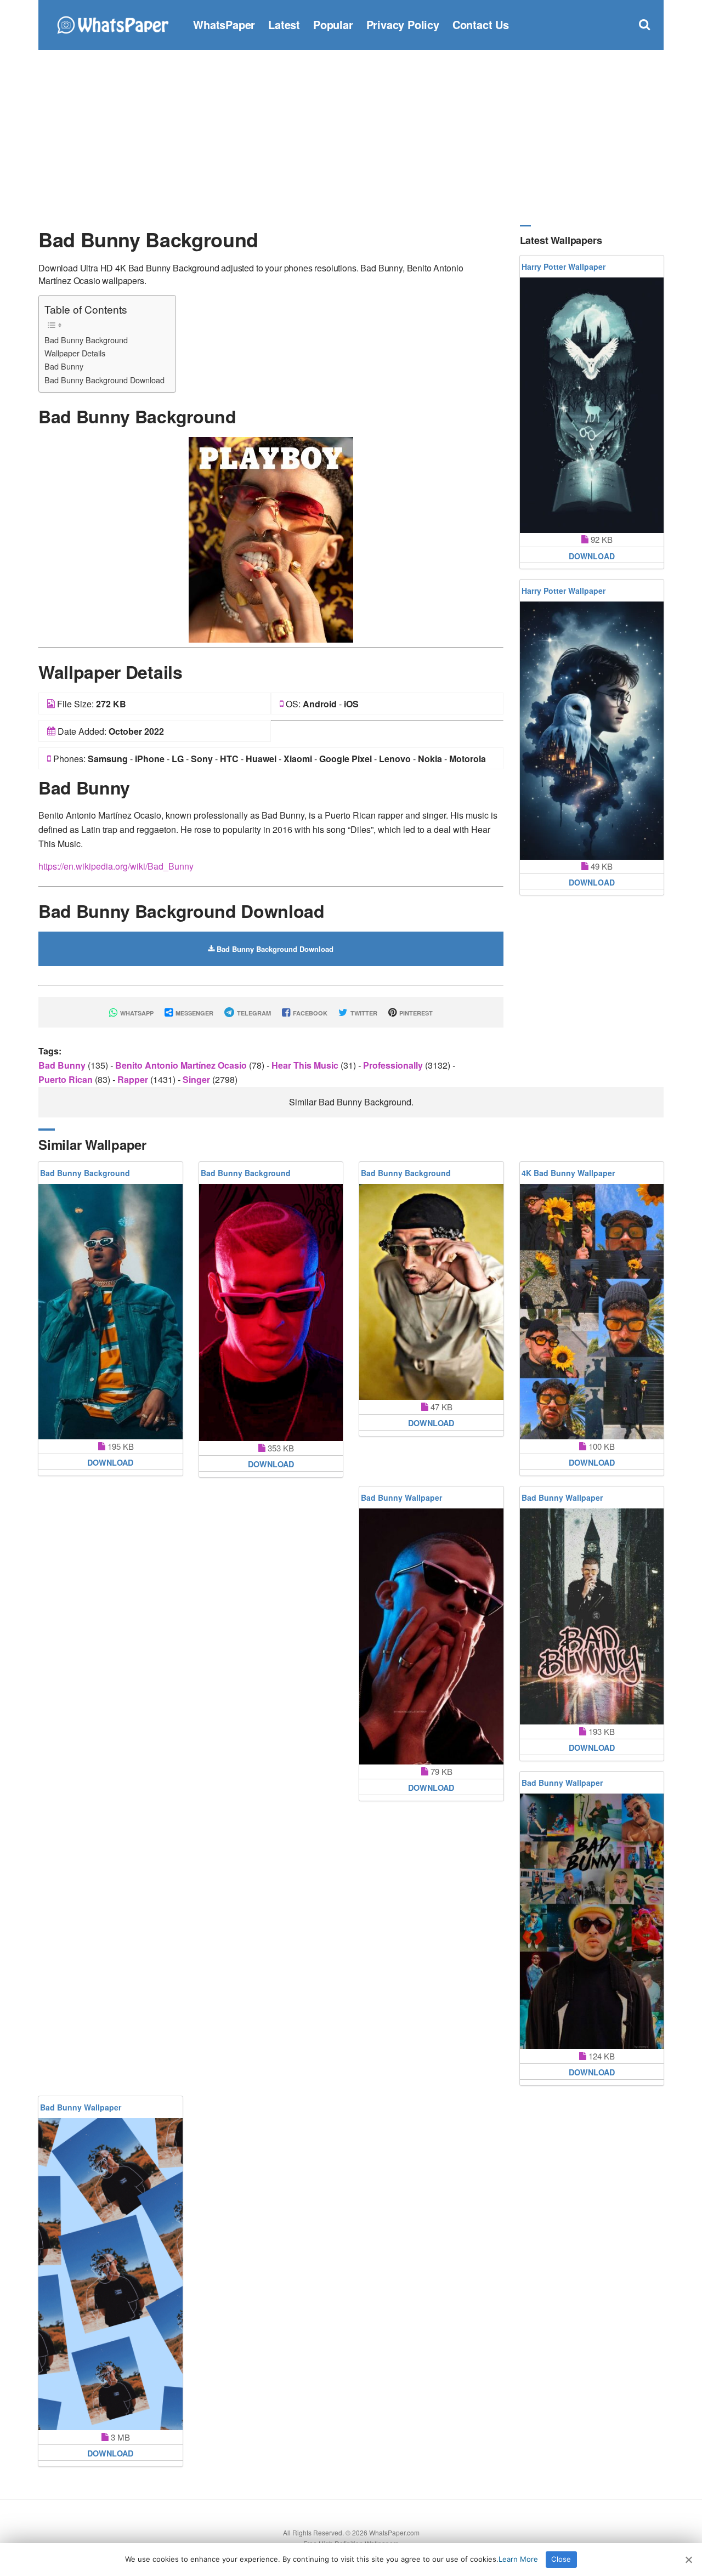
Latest (284, 24)
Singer (197, 1079)
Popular (333, 24)
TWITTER (363, 1013)
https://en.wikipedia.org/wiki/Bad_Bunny (116, 866)
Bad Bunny (64, 366)
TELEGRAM (253, 1013)
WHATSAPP (136, 1013)
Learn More (518, 2559)
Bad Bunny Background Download (104, 380)
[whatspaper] (112, 23)
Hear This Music (306, 1065)
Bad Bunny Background (86, 340)
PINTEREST (415, 1013)
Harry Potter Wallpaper (564, 266)
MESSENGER (194, 1013)
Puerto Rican (67, 1079)
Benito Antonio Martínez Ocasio (182, 1065)
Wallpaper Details (75, 353)
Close (561, 2559)
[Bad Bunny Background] (271, 539)
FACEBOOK (309, 1013)
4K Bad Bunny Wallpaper (568, 1173)
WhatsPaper (224, 24)
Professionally (394, 1065)
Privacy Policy (403, 24)
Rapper (134, 1079)
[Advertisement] (351, 137)
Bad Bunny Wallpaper (401, 1497)
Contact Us (481, 24)
